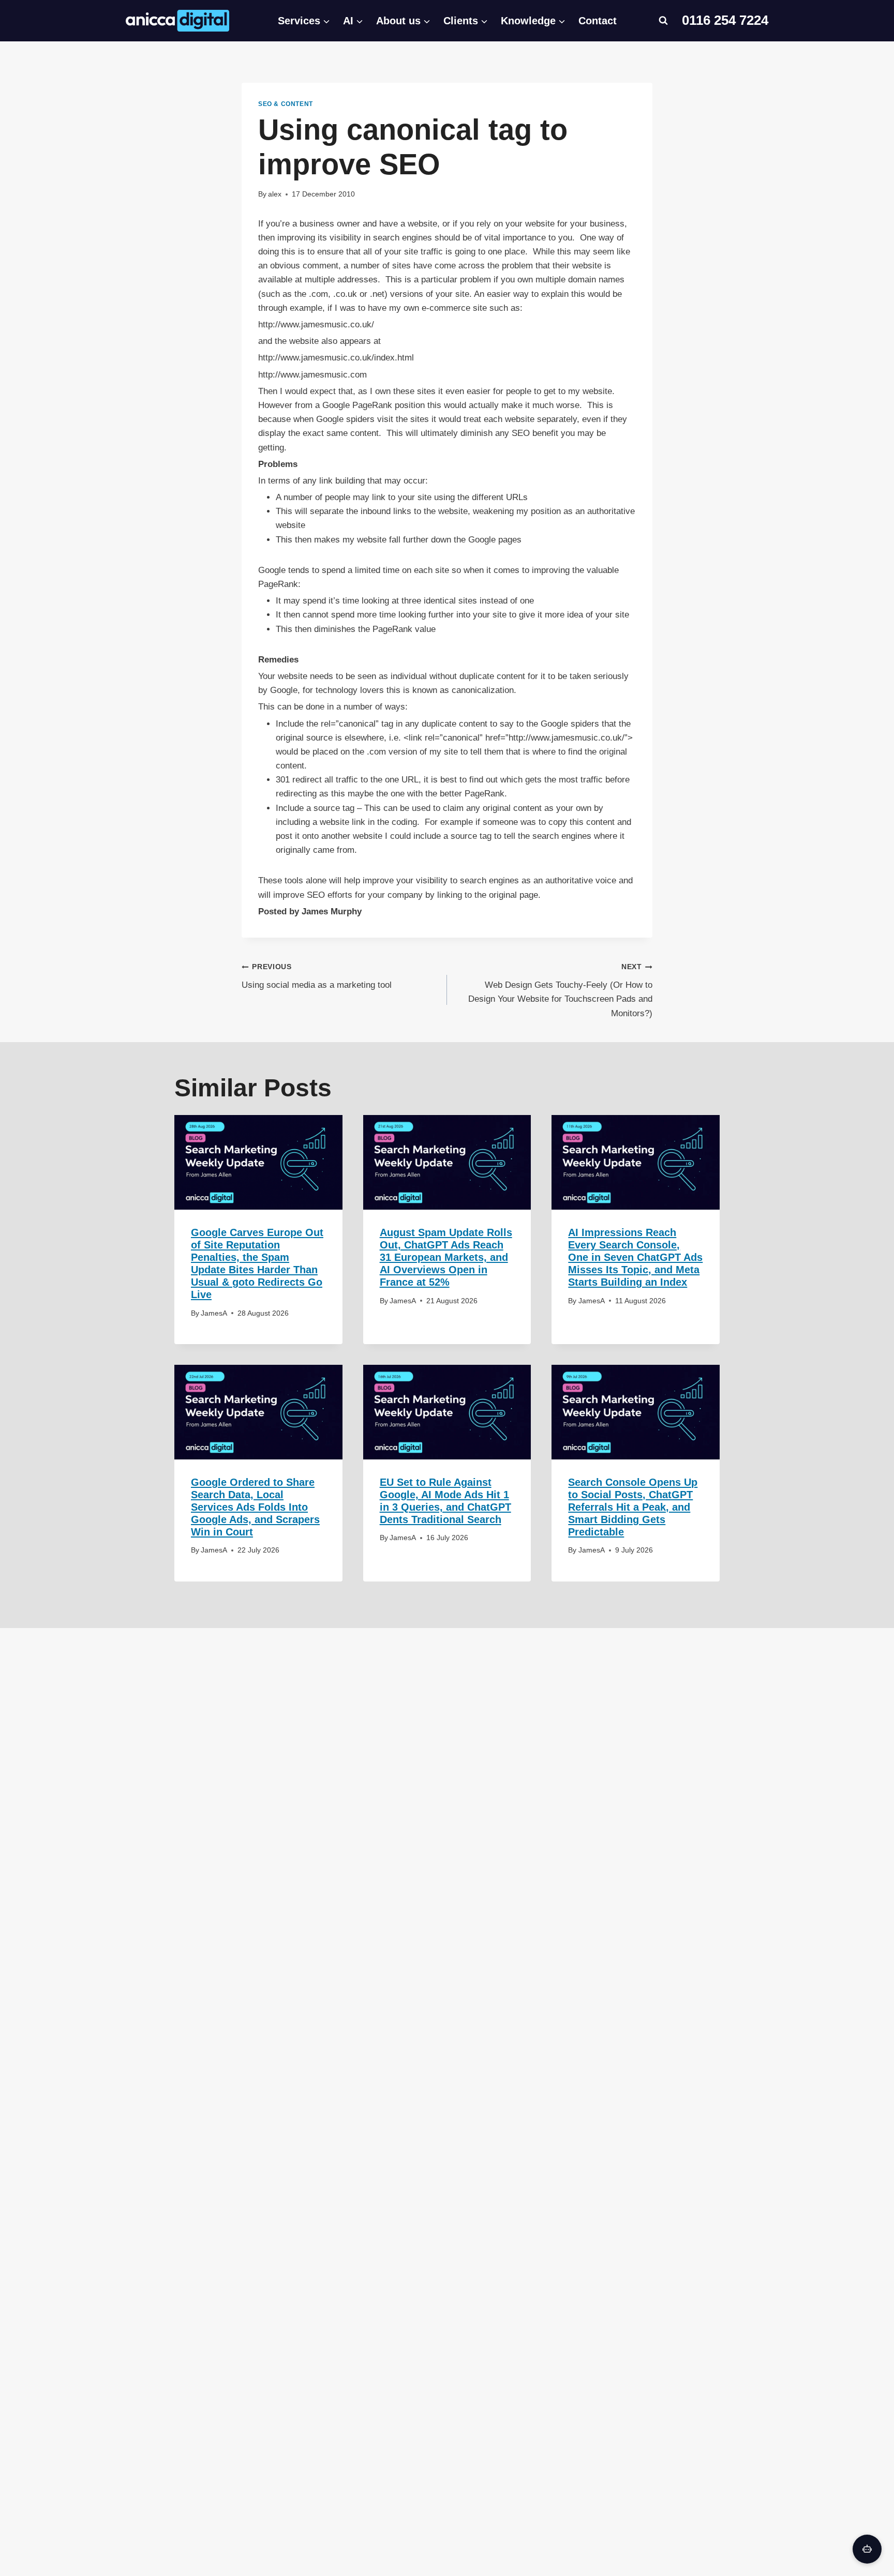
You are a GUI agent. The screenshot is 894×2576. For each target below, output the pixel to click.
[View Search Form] (663, 21)
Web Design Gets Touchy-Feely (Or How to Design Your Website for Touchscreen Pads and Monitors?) (560, 990)
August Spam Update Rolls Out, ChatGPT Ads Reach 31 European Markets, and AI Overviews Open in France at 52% (446, 1257)
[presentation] (258, 1162)
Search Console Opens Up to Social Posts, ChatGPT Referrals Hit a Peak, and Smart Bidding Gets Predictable (633, 1507)
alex (275, 194)
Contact (598, 21)
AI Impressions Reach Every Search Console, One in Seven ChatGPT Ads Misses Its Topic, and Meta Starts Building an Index (635, 1257)
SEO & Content (286, 104)
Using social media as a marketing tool (317, 976)
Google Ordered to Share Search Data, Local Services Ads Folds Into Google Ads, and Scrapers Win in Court (255, 1507)
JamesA (214, 1313)
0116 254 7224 (725, 20)
